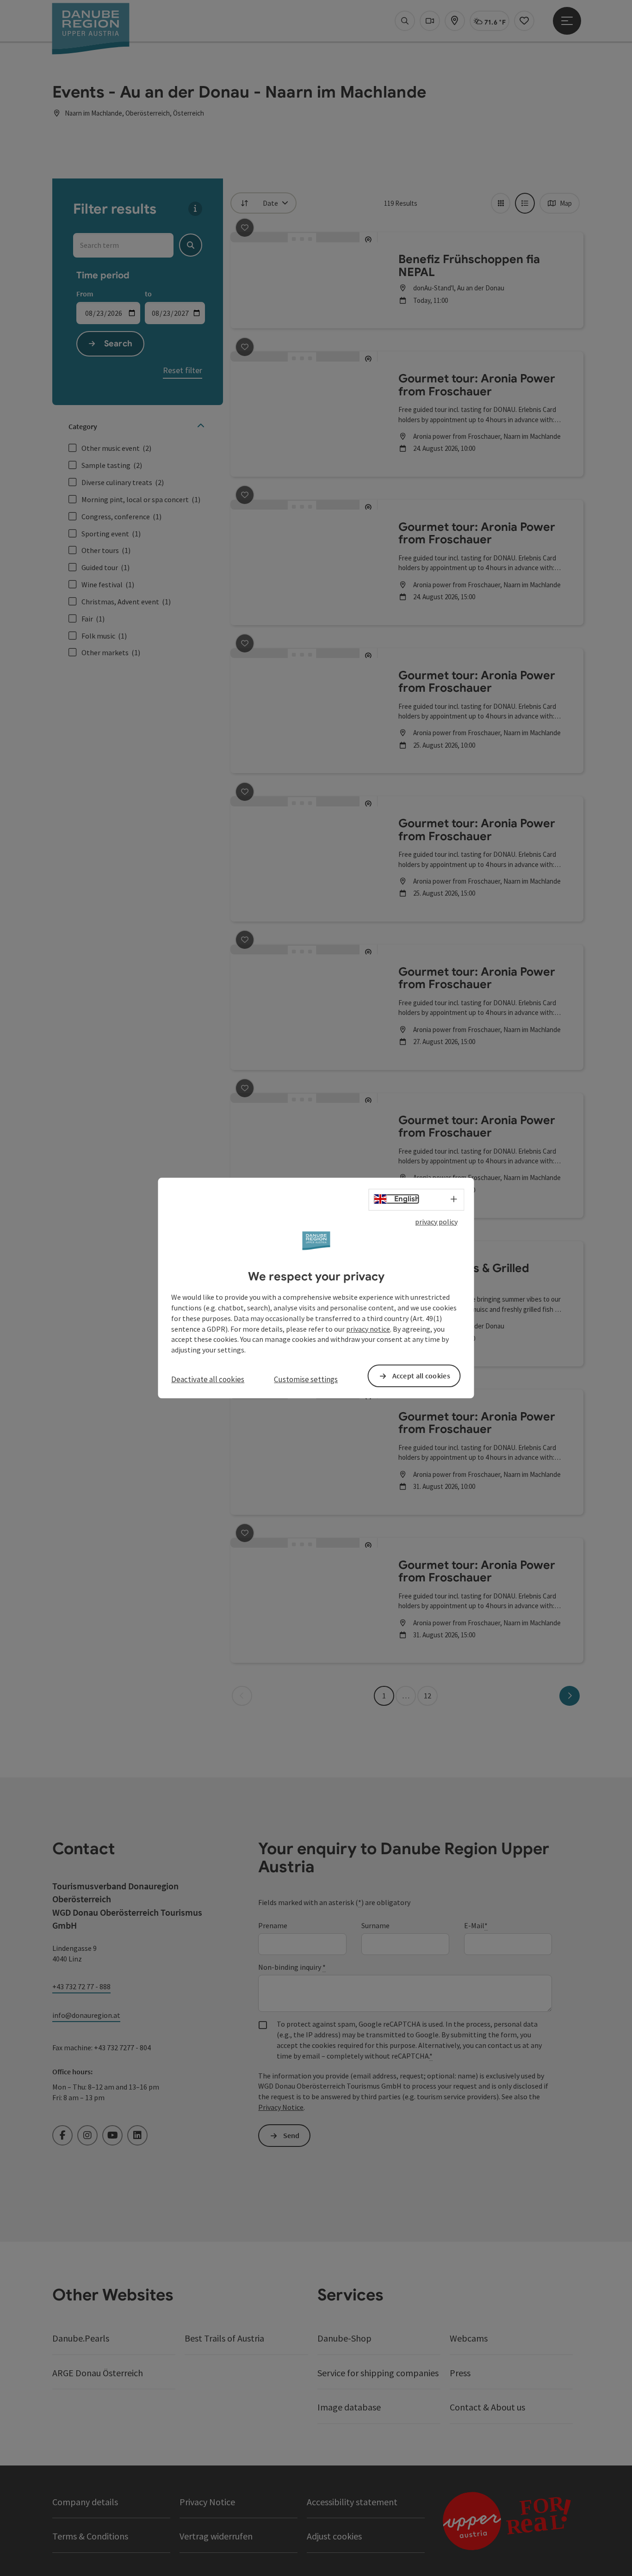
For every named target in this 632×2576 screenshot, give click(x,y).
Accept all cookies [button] (421, 1376)
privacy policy (436, 1222)
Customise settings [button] (306, 1379)
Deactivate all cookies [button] (208, 1379)
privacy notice (368, 1329)
